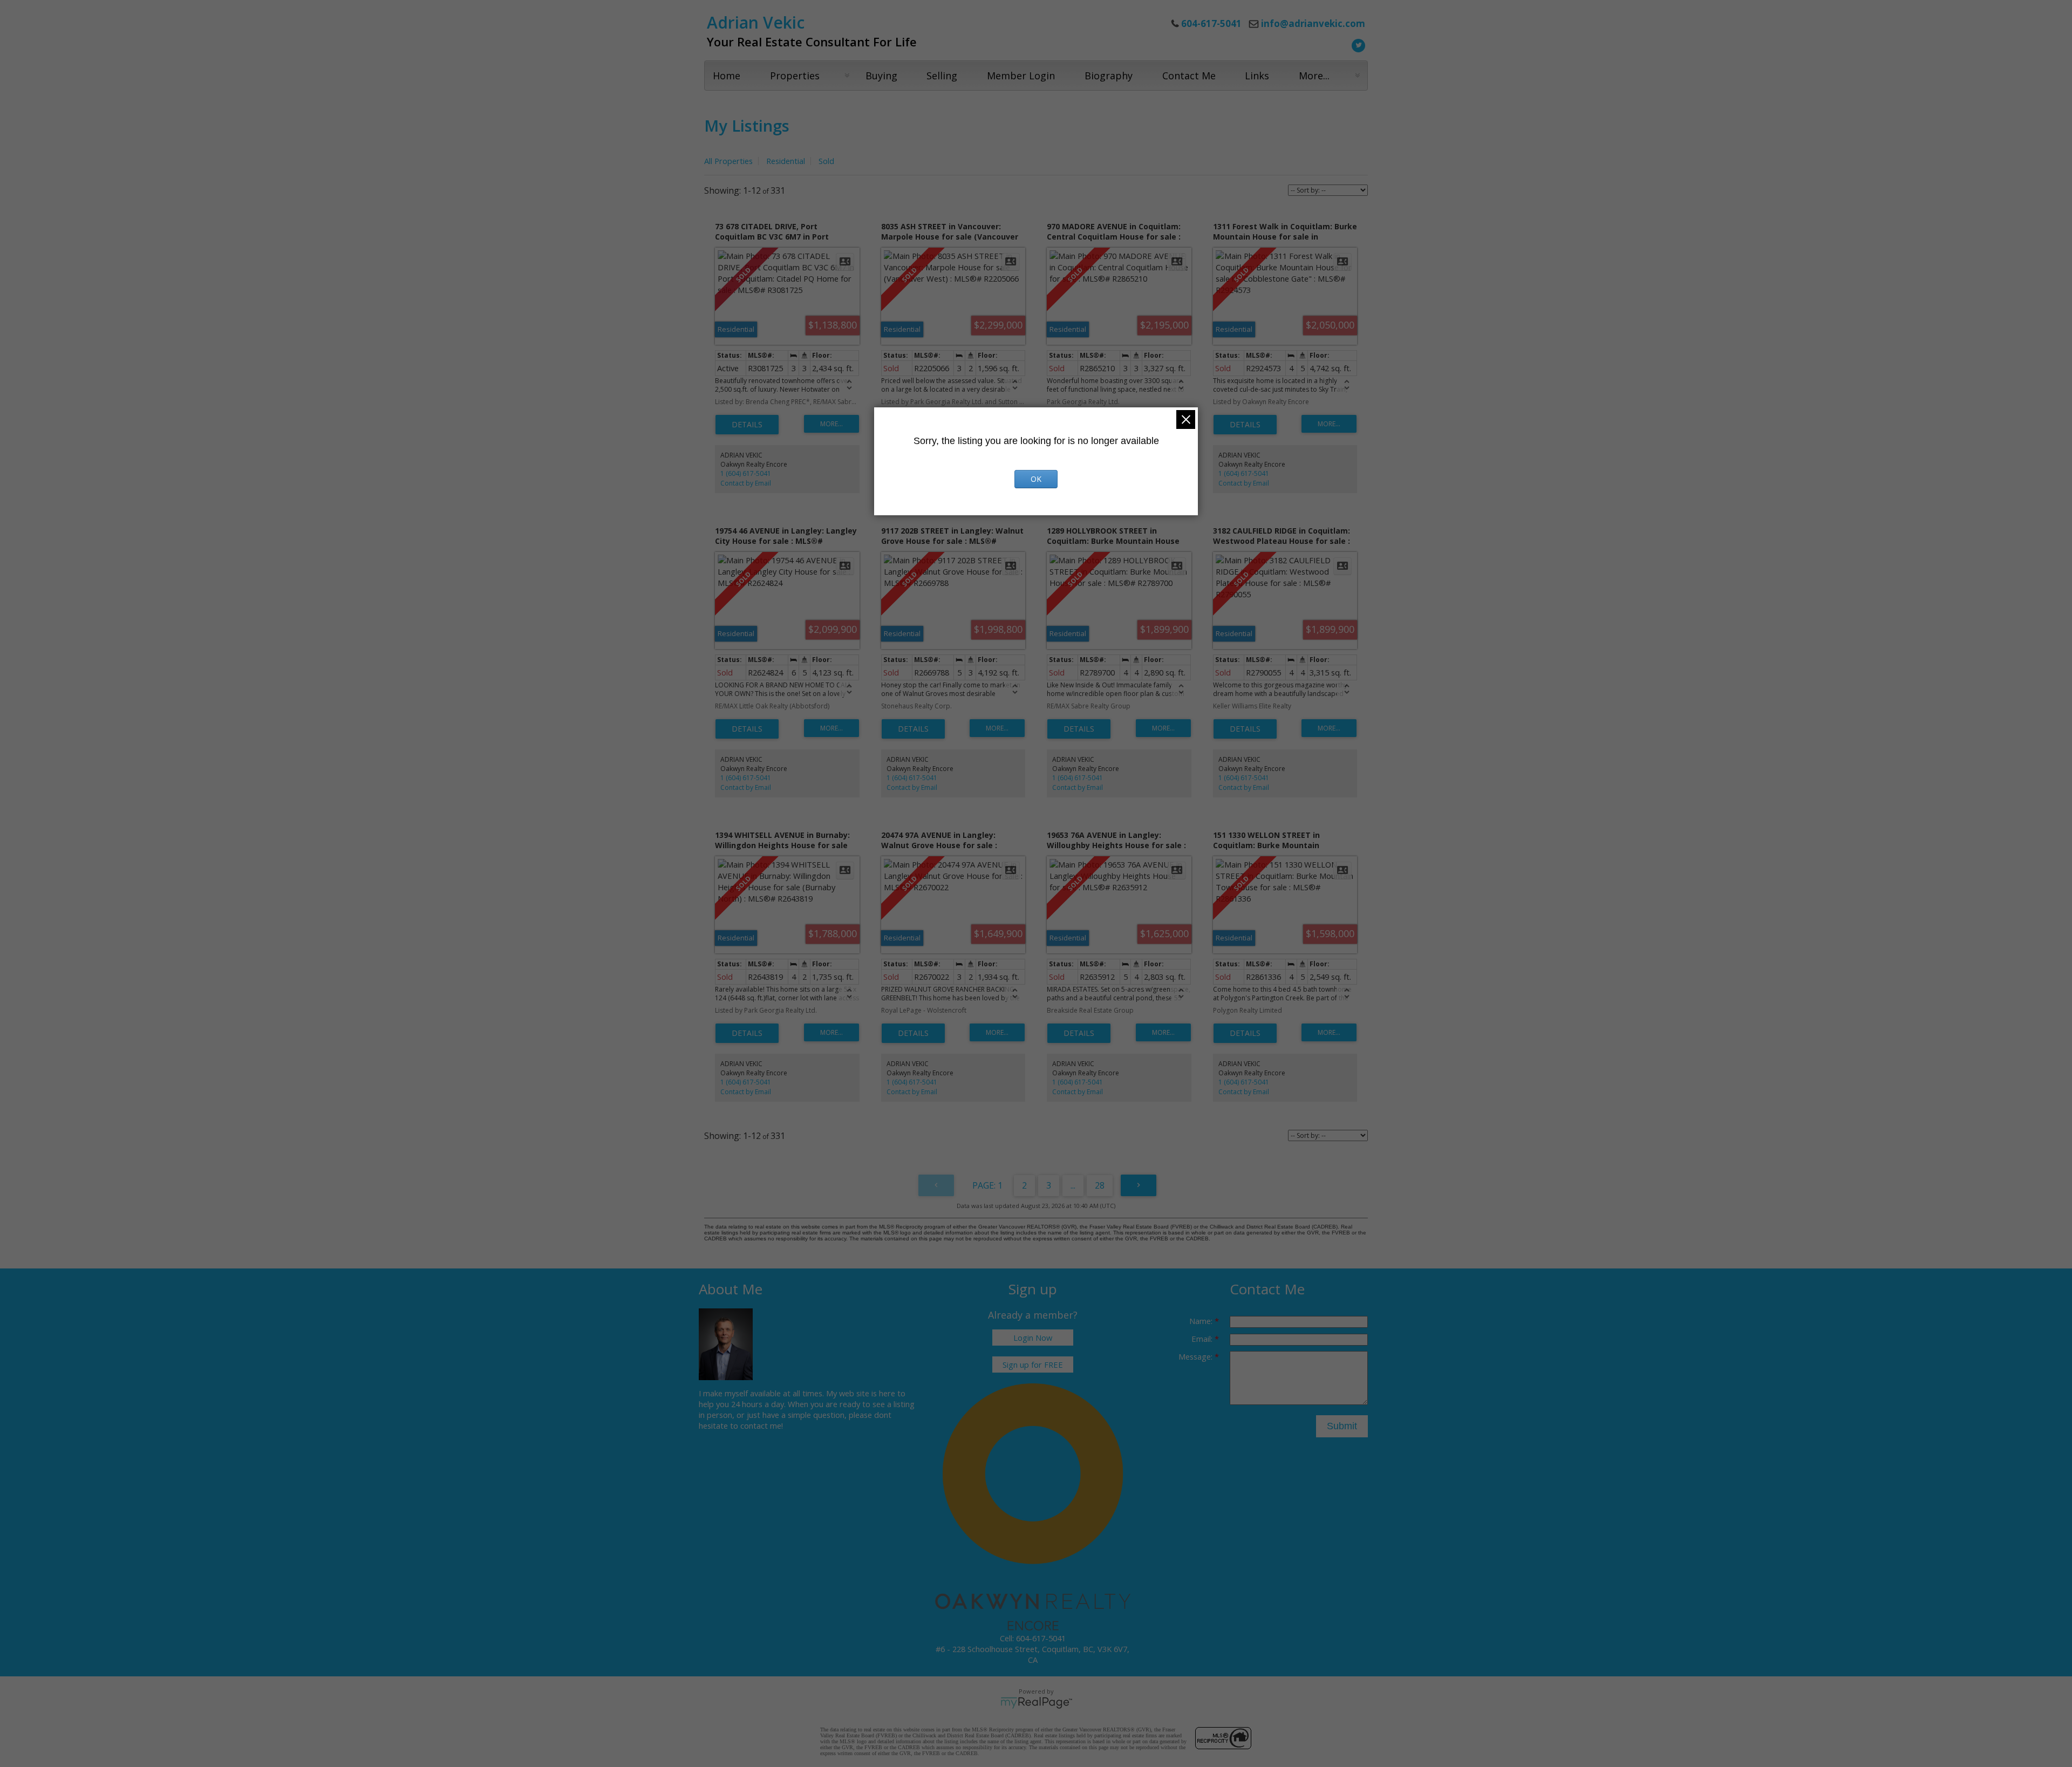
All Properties (728, 161)
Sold (826, 161)
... (1073, 1185)
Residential (786, 161)
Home (727, 76)
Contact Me (1189, 76)
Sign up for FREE (1033, 1365)
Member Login (1021, 76)
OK (1036, 479)
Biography (1109, 76)
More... (1314, 76)
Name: (1202, 1321)
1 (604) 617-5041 (746, 473)
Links (1257, 76)
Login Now (1033, 1338)
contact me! (762, 1425)
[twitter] (1357, 44)
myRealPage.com (1036, 1703)
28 (1100, 1185)
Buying (881, 76)
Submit (1342, 1426)
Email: (1203, 1339)
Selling (942, 76)
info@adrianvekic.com (1313, 23)
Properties (795, 76)
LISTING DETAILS (747, 425)
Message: (1197, 1356)
